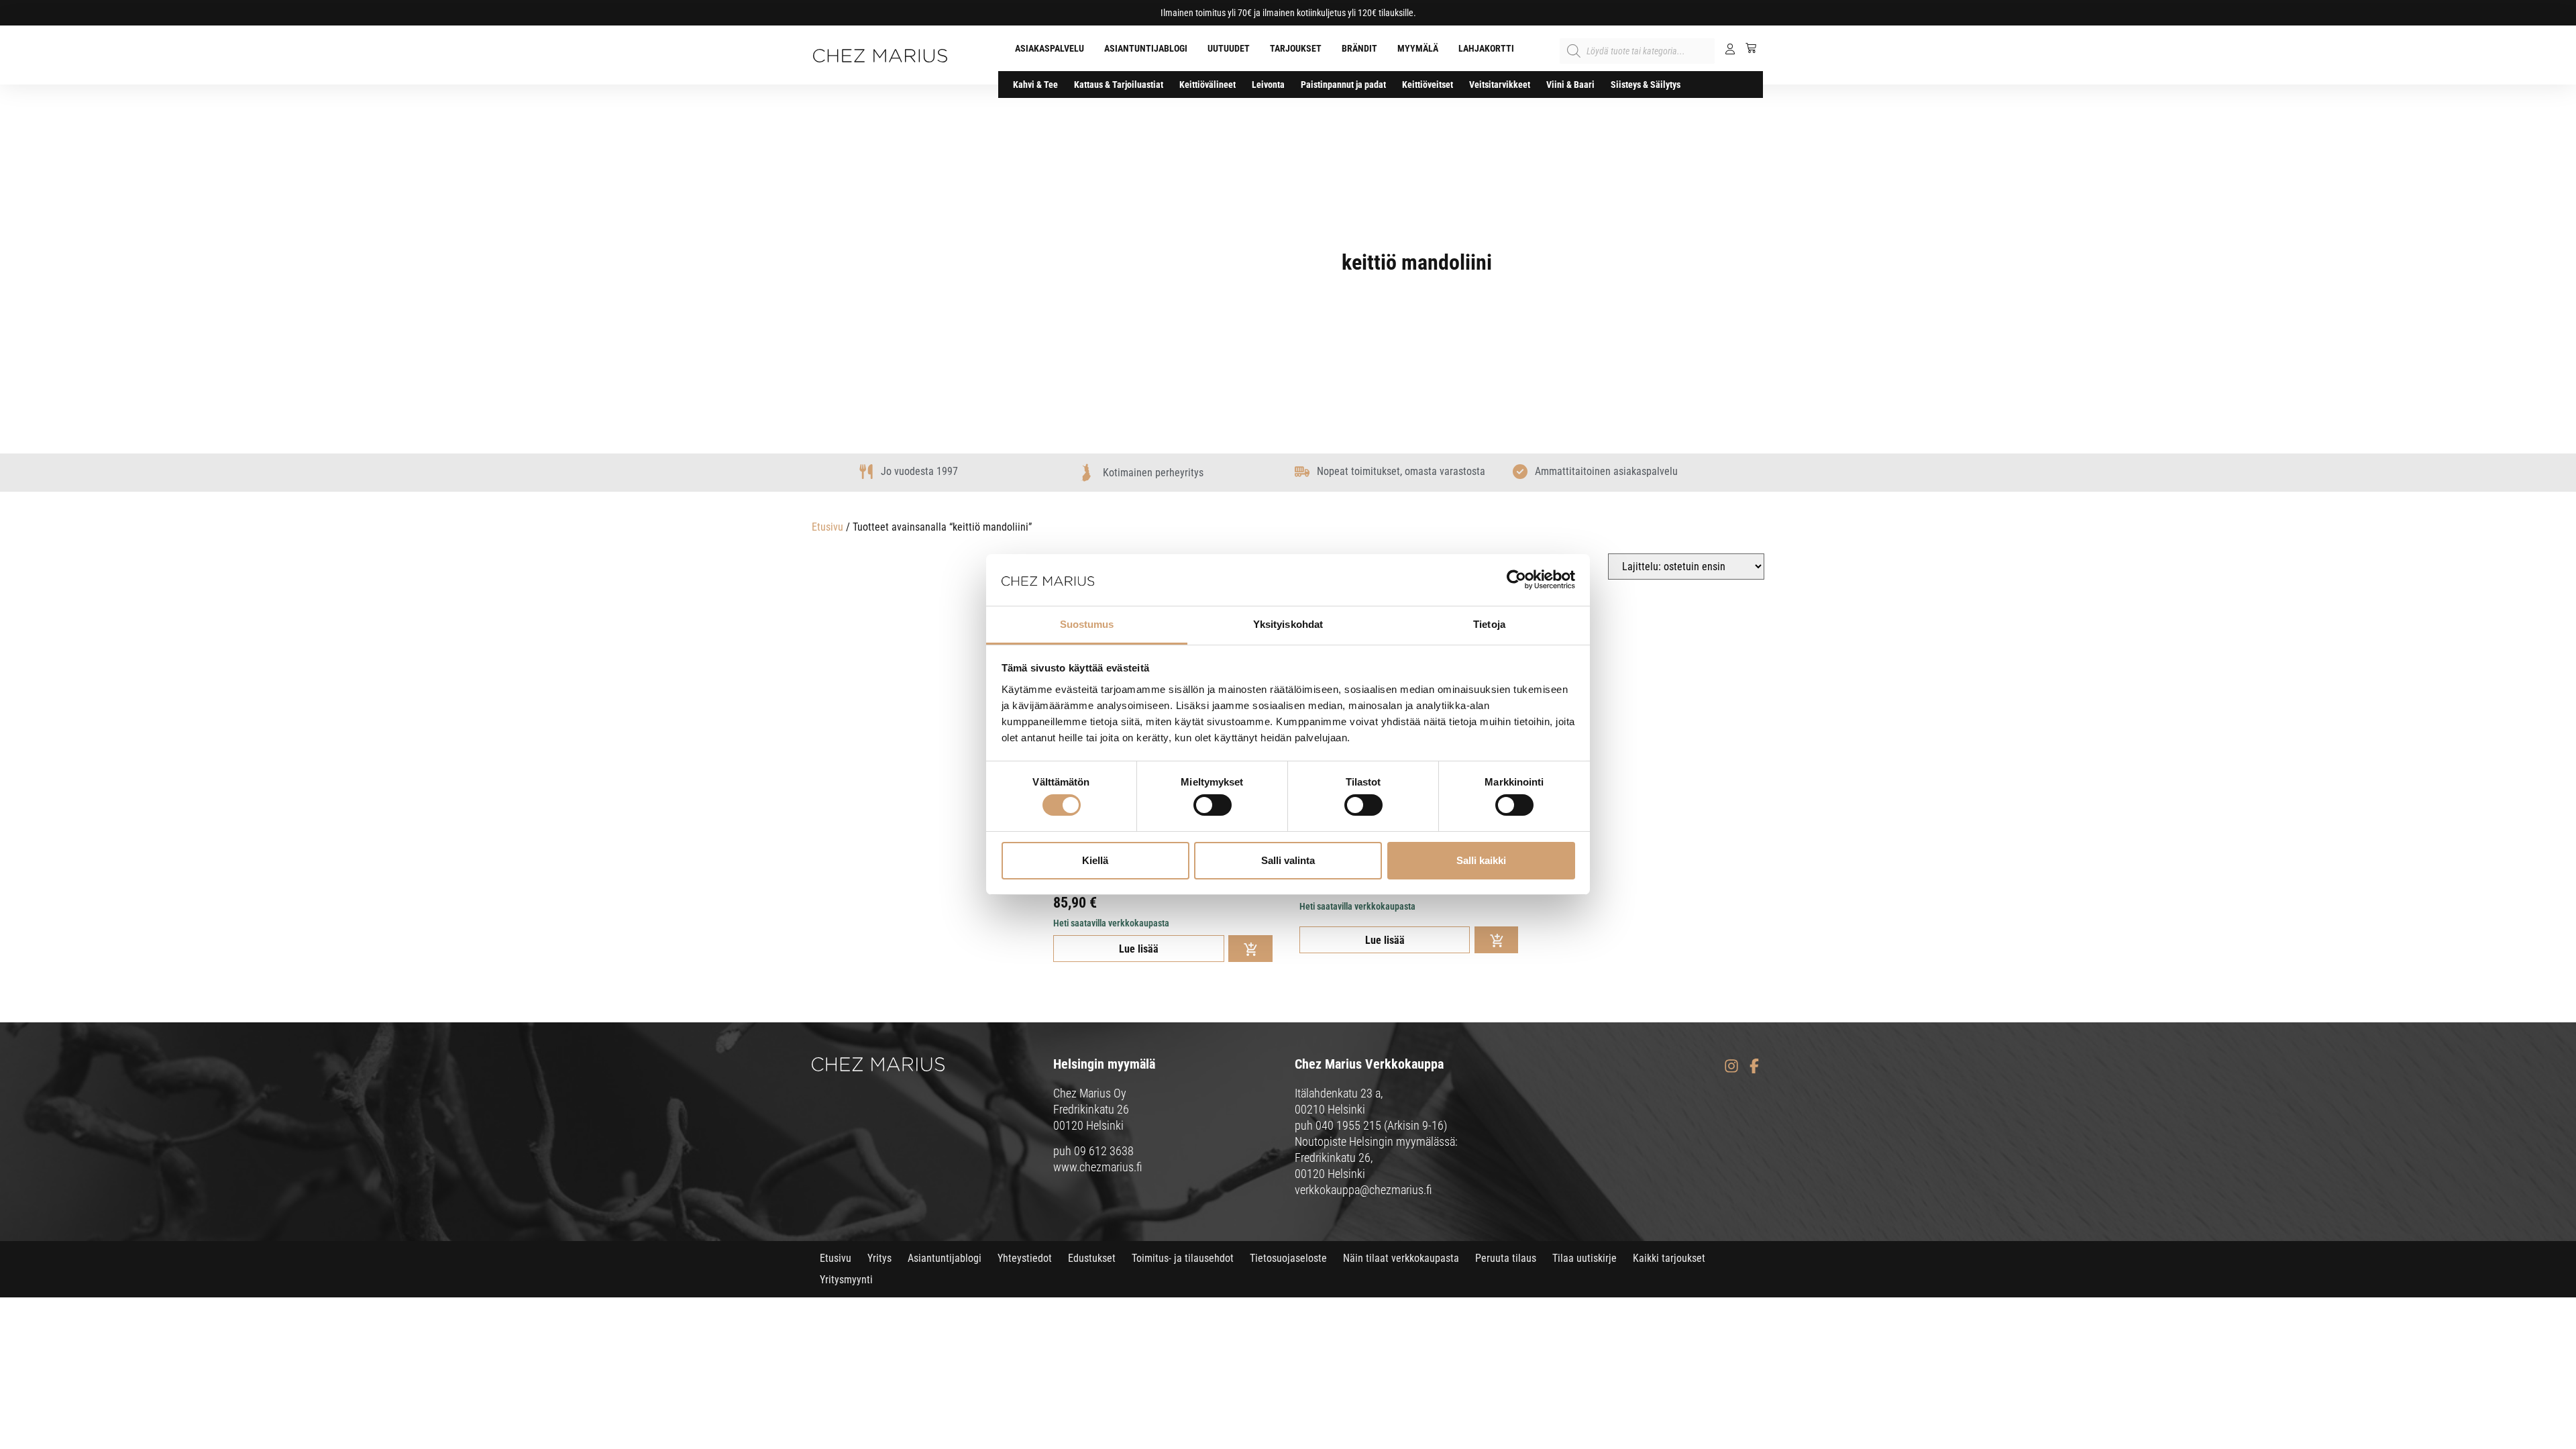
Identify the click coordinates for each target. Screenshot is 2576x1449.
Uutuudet (1229, 48)
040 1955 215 (1348, 1125)
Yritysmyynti (846, 1280)
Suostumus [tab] (1087, 624)
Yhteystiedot (1025, 1258)
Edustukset (1092, 1258)
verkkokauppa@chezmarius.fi (1363, 1190)
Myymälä (1418, 48)
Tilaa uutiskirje (1585, 1258)
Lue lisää (1139, 949)
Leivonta (1268, 85)
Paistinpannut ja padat (1343, 85)
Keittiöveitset (1428, 85)
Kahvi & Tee (1035, 85)
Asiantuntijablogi (1146, 48)
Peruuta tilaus (1506, 1258)
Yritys (879, 1258)
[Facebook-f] (1754, 1066)
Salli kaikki (1481, 860)
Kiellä (1095, 860)
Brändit (1359, 48)
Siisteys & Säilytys (1646, 85)
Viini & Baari (1570, 85)
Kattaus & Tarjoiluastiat (1119, 85)
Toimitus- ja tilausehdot (1183, 1258)
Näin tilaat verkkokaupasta (1401, 1258)
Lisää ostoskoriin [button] (1250, 949)
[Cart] (1746, 48)
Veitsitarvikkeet (1500, 85)
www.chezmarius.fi (1098, 1167)
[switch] (1213, 805)
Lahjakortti (1486, 48)
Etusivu (827, 527)
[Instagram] (1731, 1066)
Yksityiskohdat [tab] (1288, 624)
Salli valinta (1288, 860)
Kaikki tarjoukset (1669, 1258)
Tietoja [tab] (1489, 624)
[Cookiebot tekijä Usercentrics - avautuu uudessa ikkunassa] (1516, 580)
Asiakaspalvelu (1050, 48)
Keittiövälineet (1207, 85)
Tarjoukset (1296, 48)
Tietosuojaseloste (1288, 1258)
